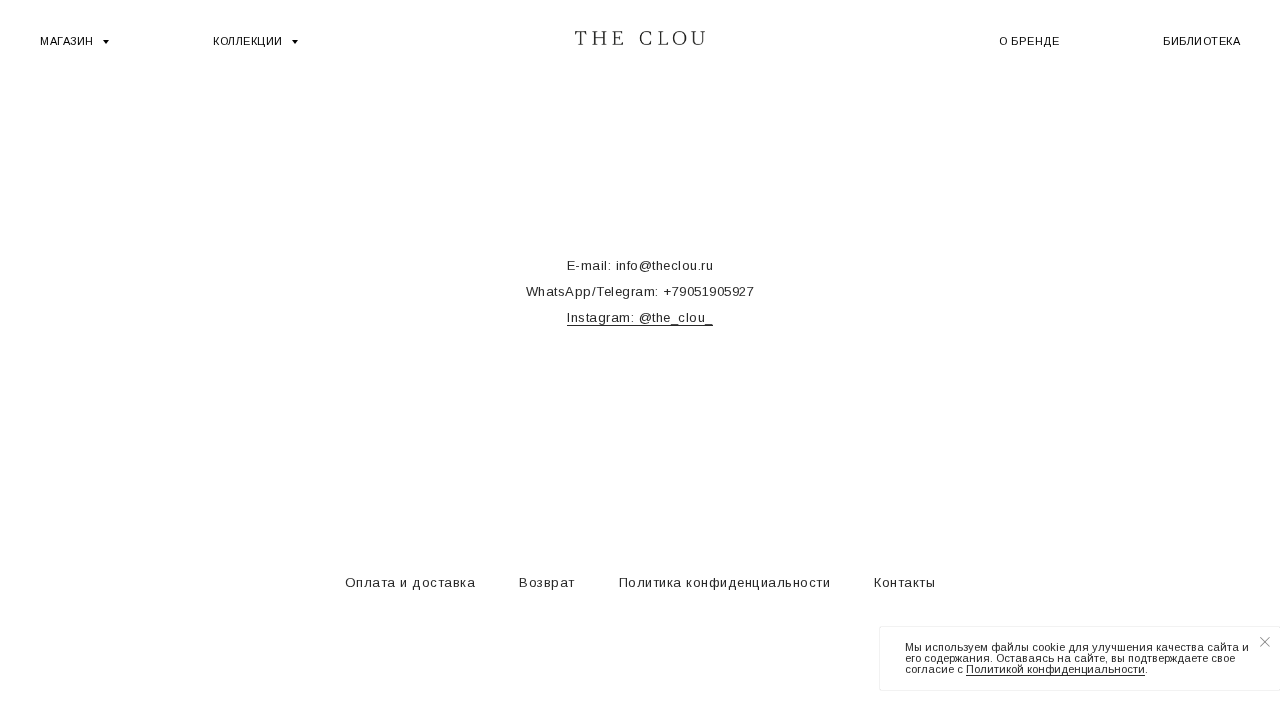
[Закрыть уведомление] (1265, 642)
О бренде (1029, 41)
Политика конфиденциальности (725, 582)
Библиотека (1201, 41)
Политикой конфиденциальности (1055, 669)
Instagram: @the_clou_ (640, 317)
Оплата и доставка (410, 582)
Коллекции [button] (249, 41)
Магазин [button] (68, 41)
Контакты (904, 582)
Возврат (547, 582)
